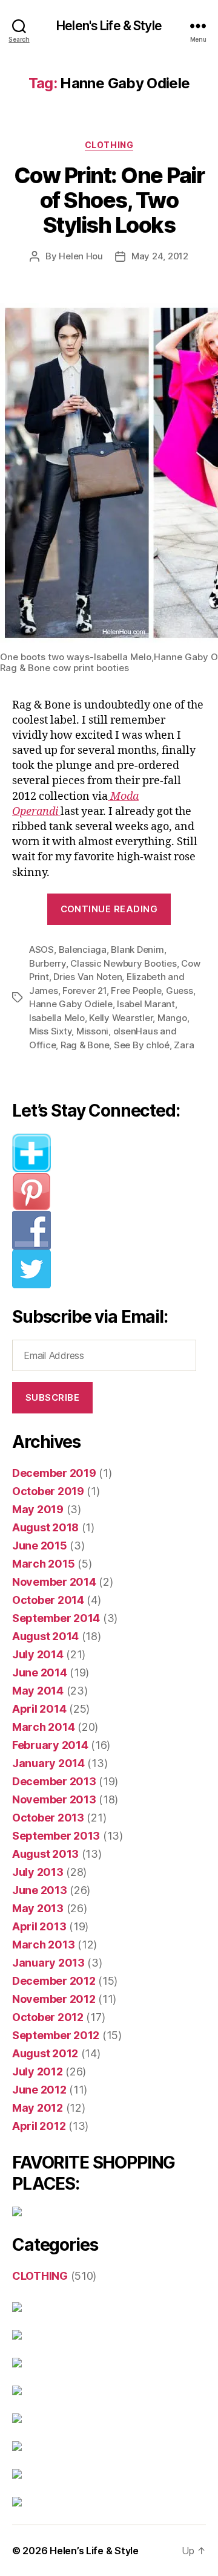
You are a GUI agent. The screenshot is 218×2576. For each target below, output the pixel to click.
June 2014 (40, 1672)
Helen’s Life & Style (94, 2551)
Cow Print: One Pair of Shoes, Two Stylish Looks (109, 200)
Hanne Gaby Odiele (71, 1004)
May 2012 (38, 2108)
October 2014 (48, 1600)
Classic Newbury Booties (123, 963)
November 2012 (54, 1999)
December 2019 (54, 1473)
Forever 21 (84, 991)
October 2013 (48, 1818)
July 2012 (38, 2072)
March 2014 (43, 1727)
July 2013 (38, 1872)
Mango (172, 1018)
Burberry (48, 963)
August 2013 (45, 1854)
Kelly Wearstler (121, 1018)
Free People (136, 991)
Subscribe (53, 1397)
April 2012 (39, 2126)
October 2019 (48, 1491)
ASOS (41, 949)
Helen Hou (81, 256)
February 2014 (50, 1745)
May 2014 (38, 1691)
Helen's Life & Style (109, 26)
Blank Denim (137, 949)
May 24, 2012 (160, 256)
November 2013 (54, 1799)
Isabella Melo (57, 1018)
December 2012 (54, 1981)
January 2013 (48, 1963)
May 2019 (38, 1509)
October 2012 (48, 2017)
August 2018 (45, 1527)
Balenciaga (83, 949)
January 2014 (48, 1763)
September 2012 (56, 2035)
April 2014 (39, 1709)
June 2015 (40, 1546)
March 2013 (43, 1945)
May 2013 (38, 1908)
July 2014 (38, 1654)
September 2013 (56, 1836)
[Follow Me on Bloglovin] (109, 1153)
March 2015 (43, 1564)
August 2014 (45, 1636)
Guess (180, 991)
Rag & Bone (85, 1045)
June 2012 (39, 2090)
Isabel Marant (146, 1004)
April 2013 (39, 1926)
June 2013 (40, 1890)
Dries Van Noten (88, 977)
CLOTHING (109, 145)
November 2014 (54, 1582)
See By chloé (142, 1045)
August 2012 (45, 2053)
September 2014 (56, 1618)
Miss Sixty (50, 1031)
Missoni (92, 1031)
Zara (184, 1045)
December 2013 (54, 1781)
